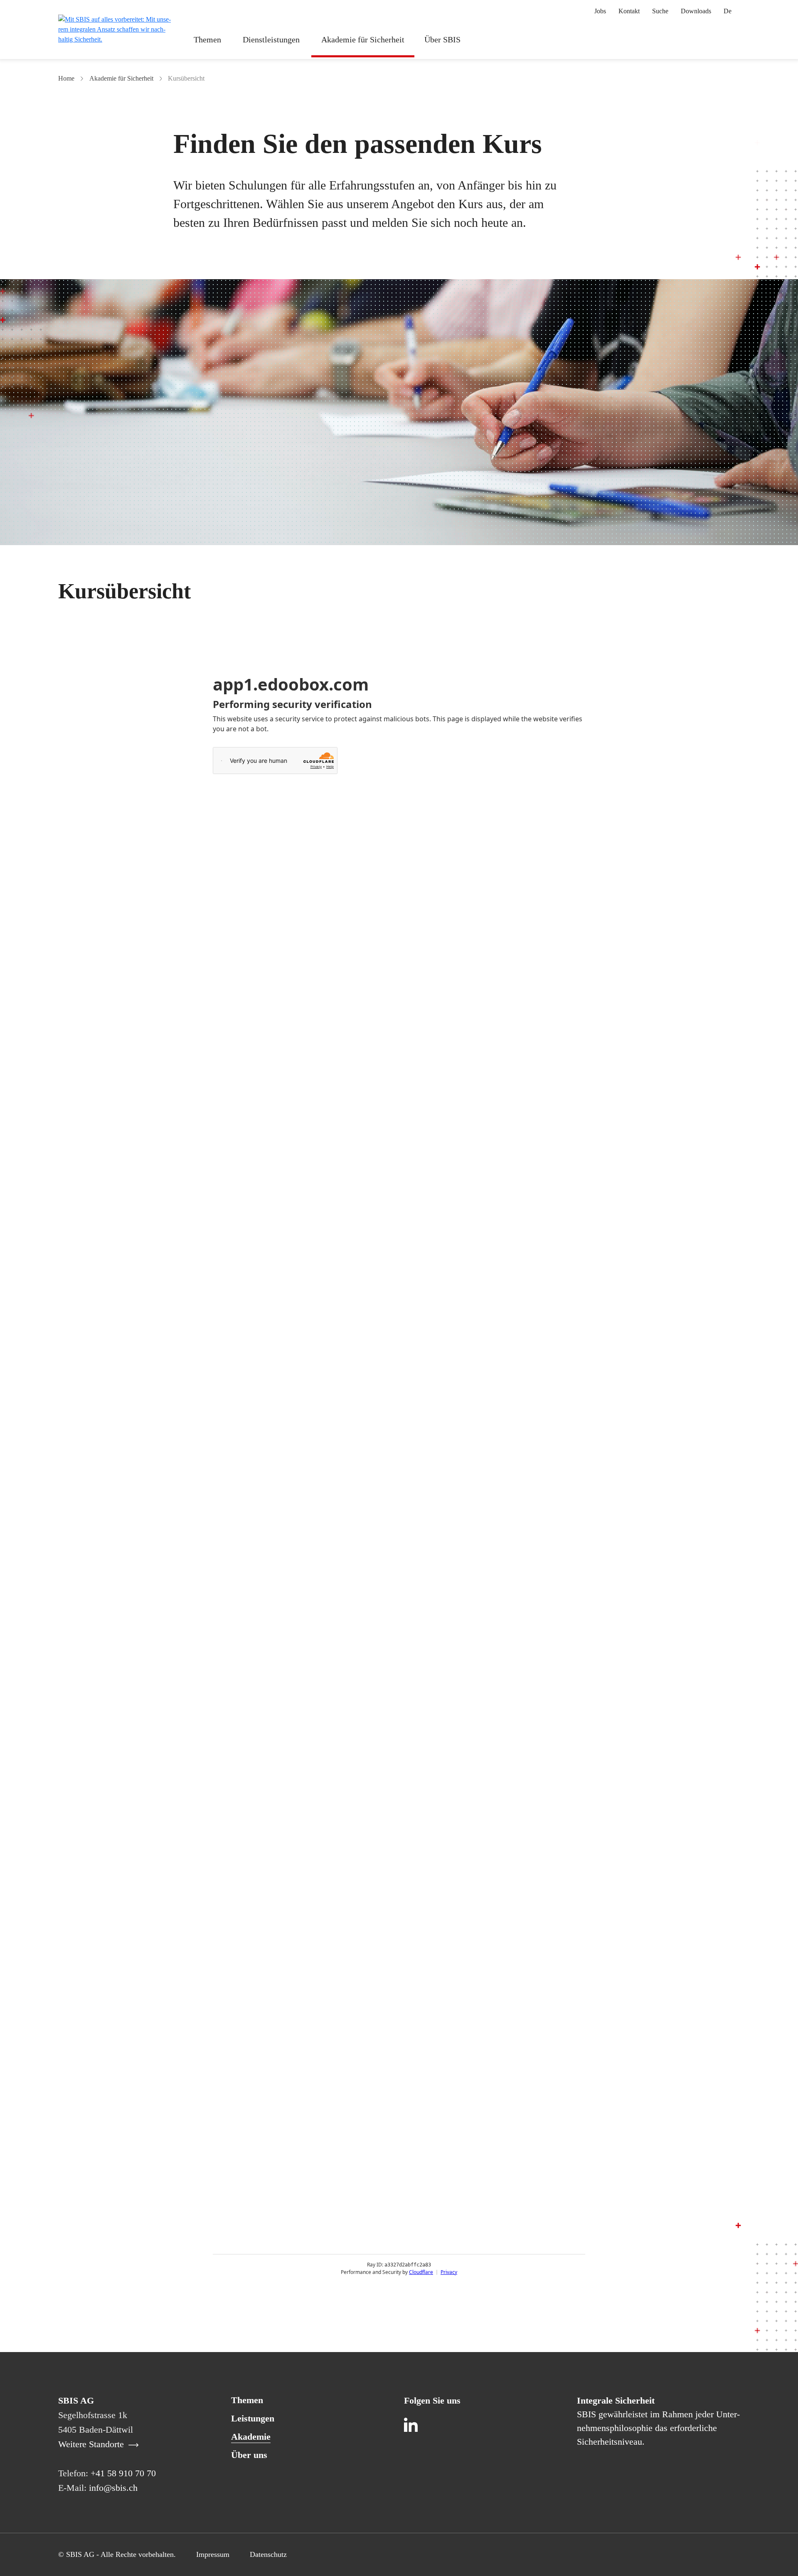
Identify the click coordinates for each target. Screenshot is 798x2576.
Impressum (213, 2554)
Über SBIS (442, 39)
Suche (660, 11)
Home (66, 78)
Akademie (251, 2437)
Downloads (696, 11)
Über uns (249, 2455)
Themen (207, 39)
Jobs (600, 11)
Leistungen (253, 2418)
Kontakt (629, 11)
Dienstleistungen (271, 39)
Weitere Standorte (92, 2444)
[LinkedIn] (412, 2426)
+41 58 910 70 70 (123, 2473)
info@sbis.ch (113, 2488)
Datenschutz (268, 2554)
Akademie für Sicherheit (363, 39)
